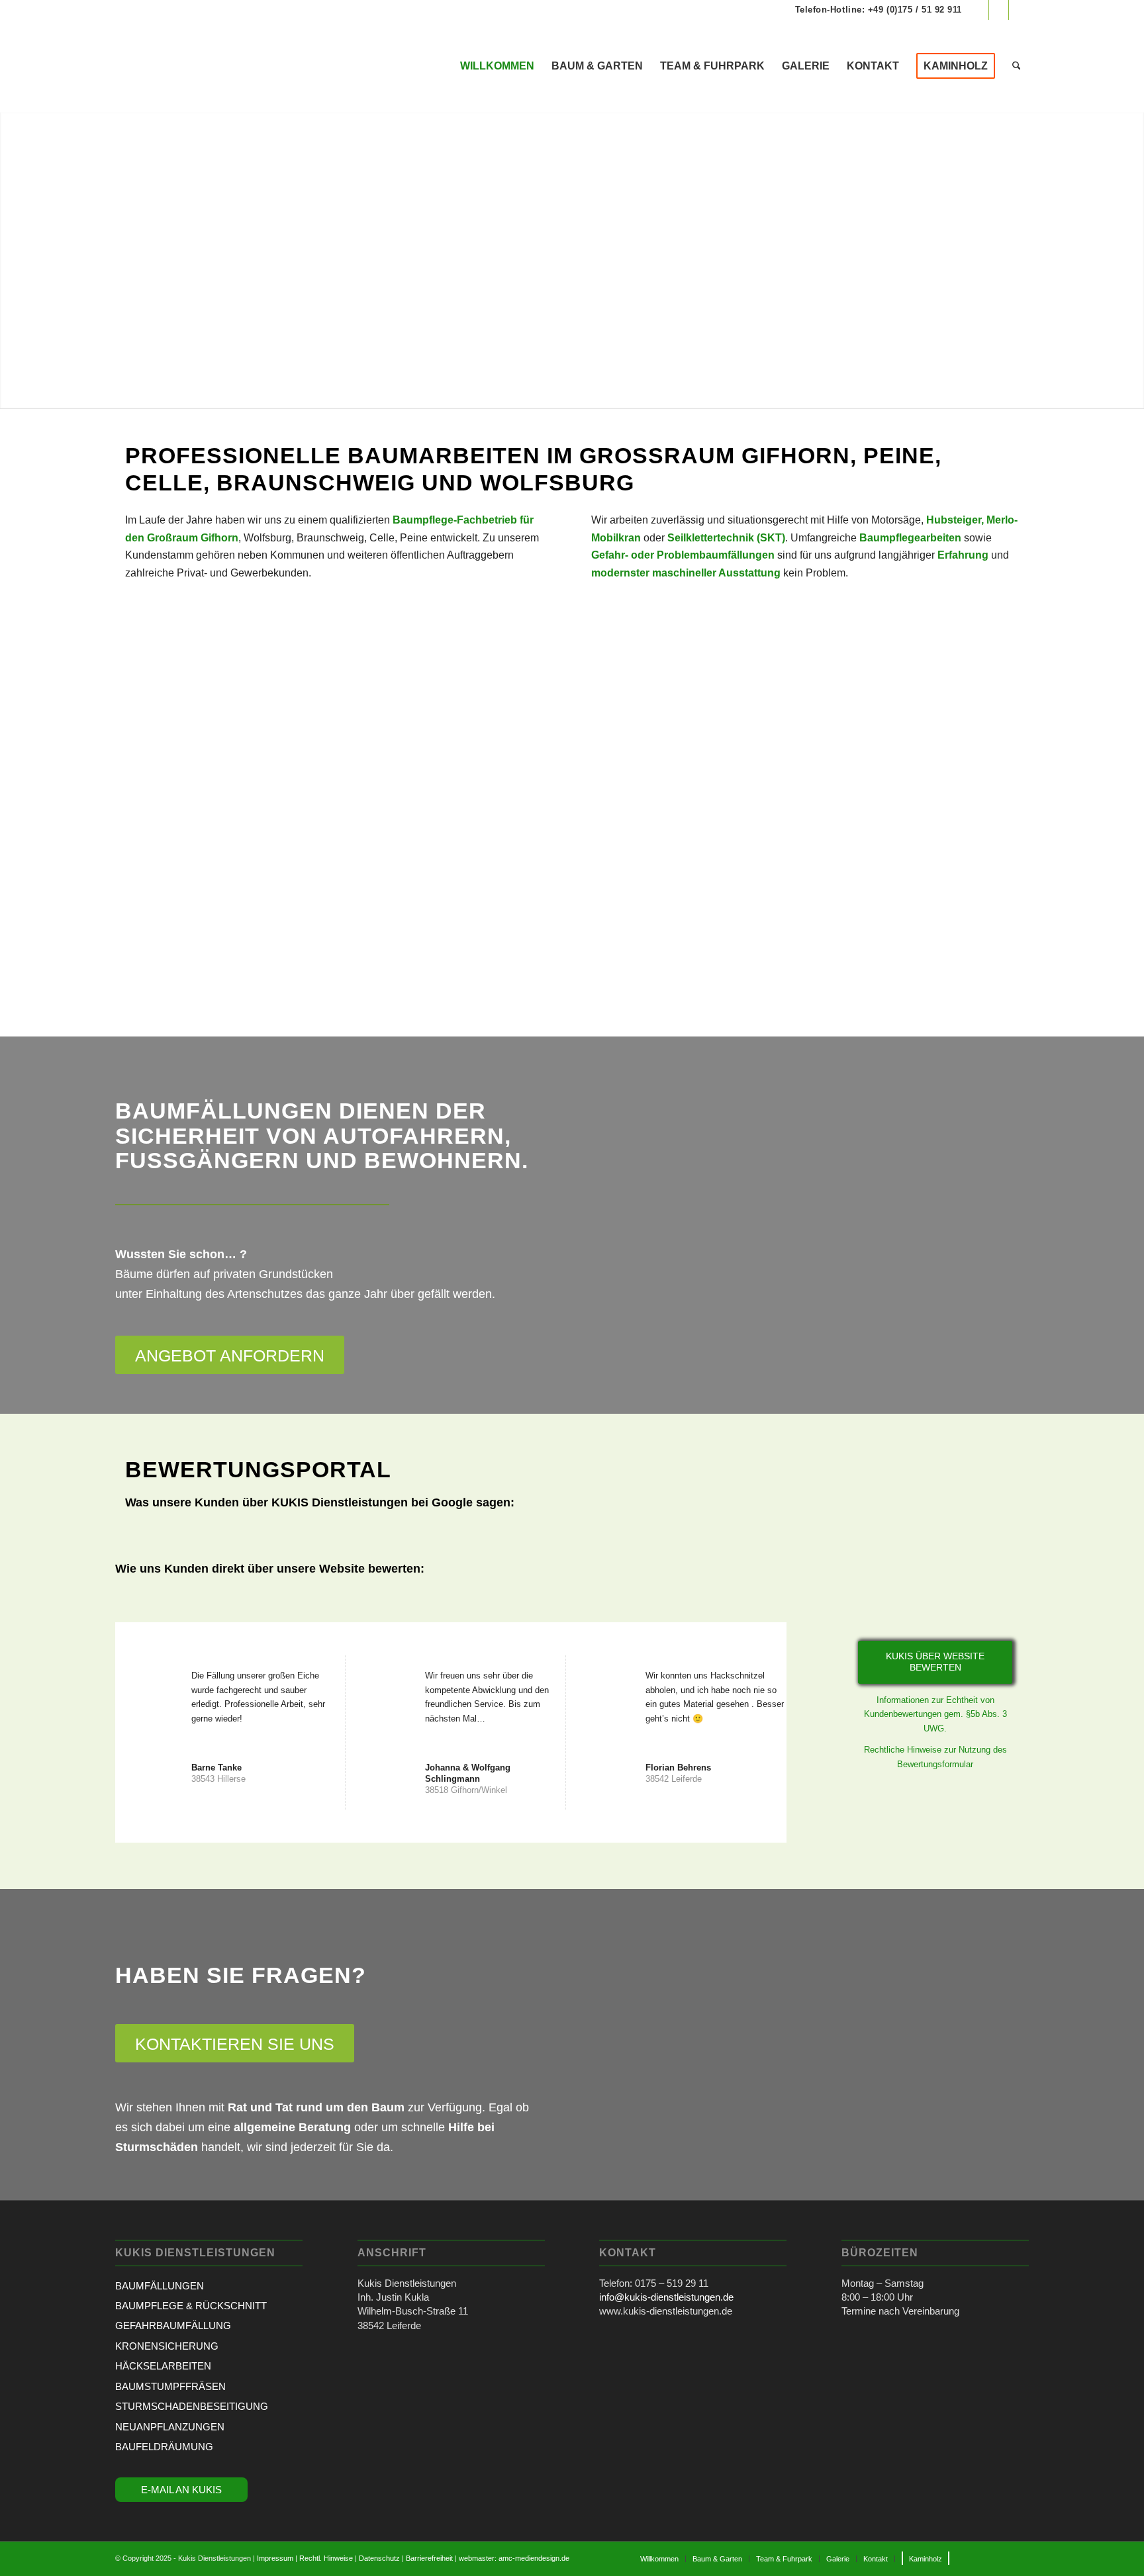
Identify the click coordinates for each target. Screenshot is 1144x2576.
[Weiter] (1132, 260)
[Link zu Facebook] (979, 10)
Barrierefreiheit (429, 2558)
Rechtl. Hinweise (326, 2558)
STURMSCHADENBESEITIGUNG (192, 2406)
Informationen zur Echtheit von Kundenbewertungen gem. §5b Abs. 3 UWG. (935, 1714)
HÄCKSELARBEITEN (163, 2366)
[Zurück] (12, 260)
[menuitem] (497, 66)
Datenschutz (379, 2558)
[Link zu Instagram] (999, 10)
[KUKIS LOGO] (215, 66)
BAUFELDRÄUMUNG (164, 2447)
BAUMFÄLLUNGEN (160, 2286)
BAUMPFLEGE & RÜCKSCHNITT (191, 2306)
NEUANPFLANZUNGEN (170, 2427)
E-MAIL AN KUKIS (181, 2490)
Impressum (275, 2558)
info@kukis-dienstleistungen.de (666, 2297)
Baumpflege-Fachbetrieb (455, 520)
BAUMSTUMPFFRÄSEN (170, 2386)
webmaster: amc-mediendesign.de (514, 2558)
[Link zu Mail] (1019, 10)
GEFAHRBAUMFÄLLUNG (173, 2325)
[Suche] (1017, 66)
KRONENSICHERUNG (167, 2346)
